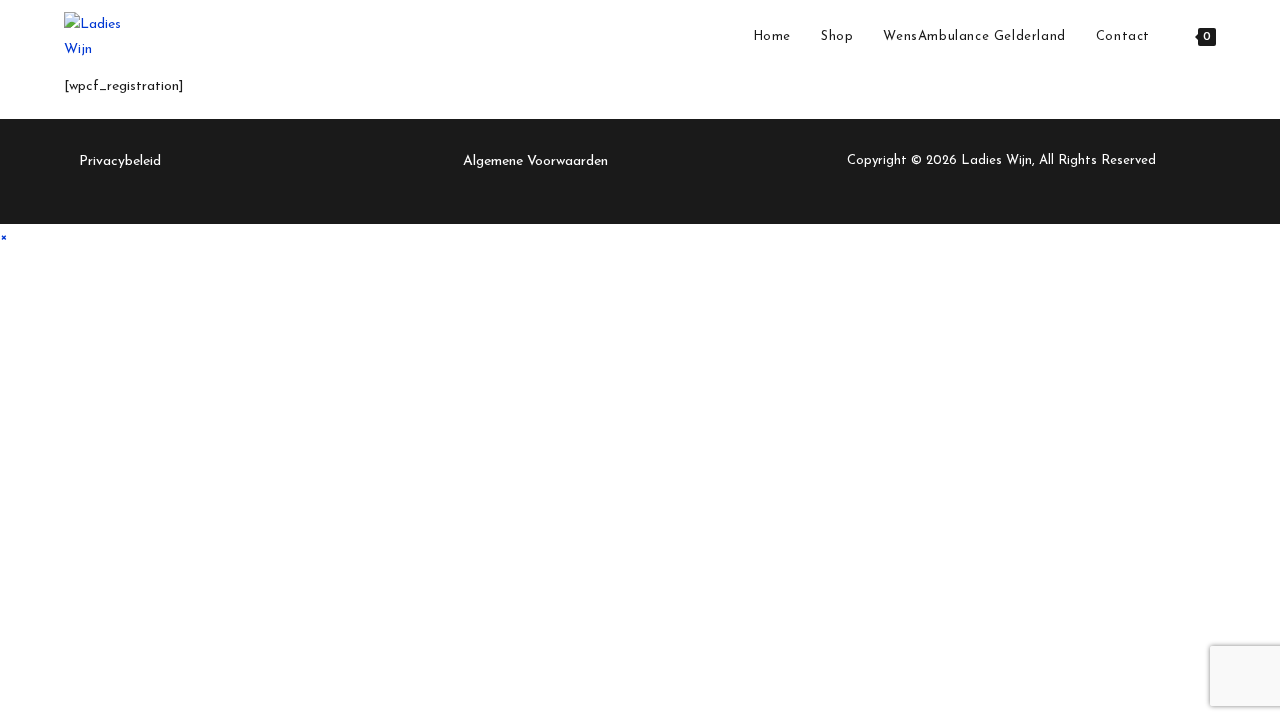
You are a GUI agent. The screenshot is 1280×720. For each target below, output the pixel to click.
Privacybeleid (120, 161)
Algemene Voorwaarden (535, 161)
